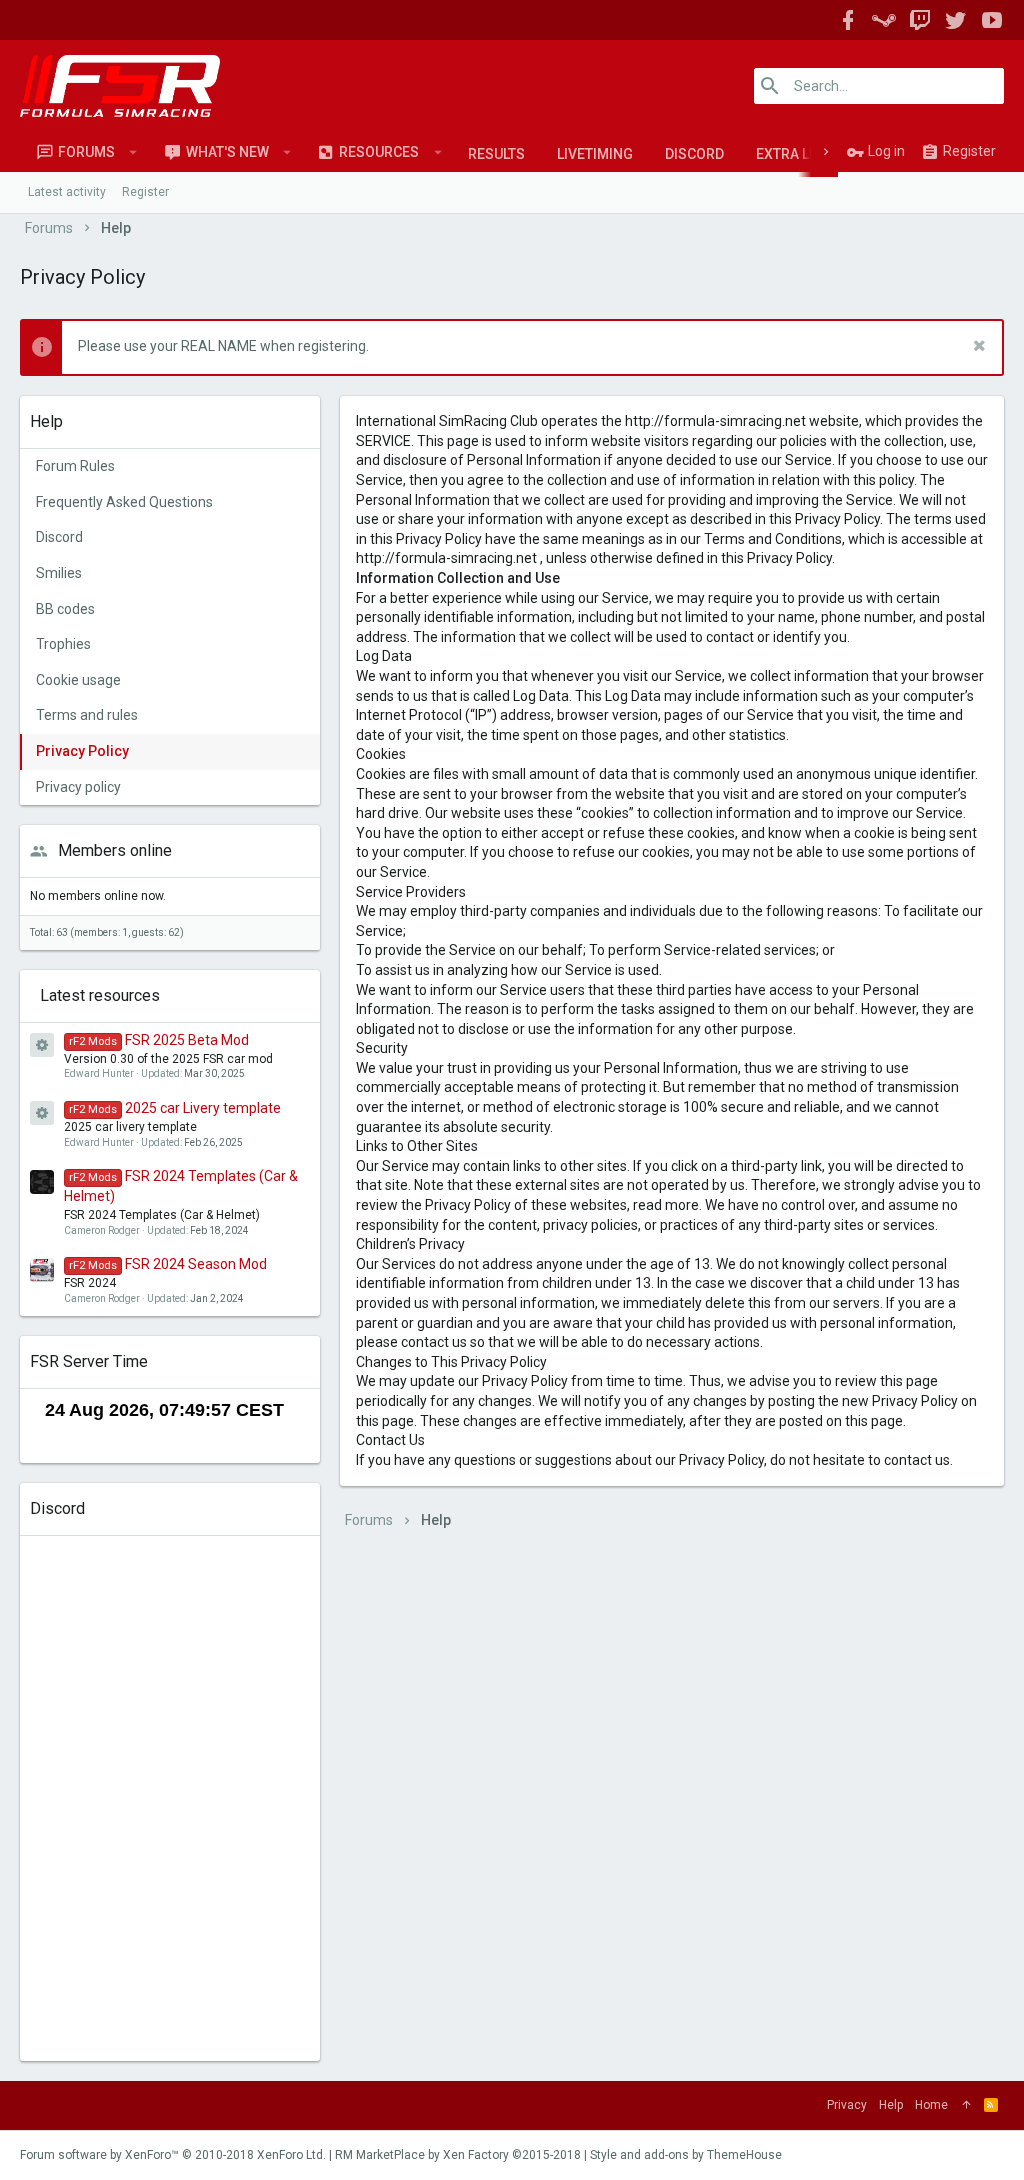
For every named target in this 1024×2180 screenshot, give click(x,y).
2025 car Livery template (175, 1108)
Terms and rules (87, 715)
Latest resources (100, 995)
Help (891, 2105)
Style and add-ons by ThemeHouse (686, 2155)
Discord (694, 154)
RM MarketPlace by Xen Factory (458, 2155)
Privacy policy (78, 787)
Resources (379, 152)
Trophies (63, 644)
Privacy (847, 2105)
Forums (86, 152)
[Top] (966, 2105)
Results (496, 154)
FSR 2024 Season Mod (168, 1264)
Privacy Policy (82, 751)
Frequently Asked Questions (124, 502)
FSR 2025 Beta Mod (159, 1040)
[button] (133, 152)
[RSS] (991, 2105)
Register (145, 192)
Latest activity (67, 192)
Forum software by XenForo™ (173, 2155)
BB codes (65, 609)
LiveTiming (595, 154)
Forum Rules (75, 466)
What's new (227, 152)
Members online (115, 850)
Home (931, 2105)
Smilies (59, 573)
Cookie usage (78, 680)
